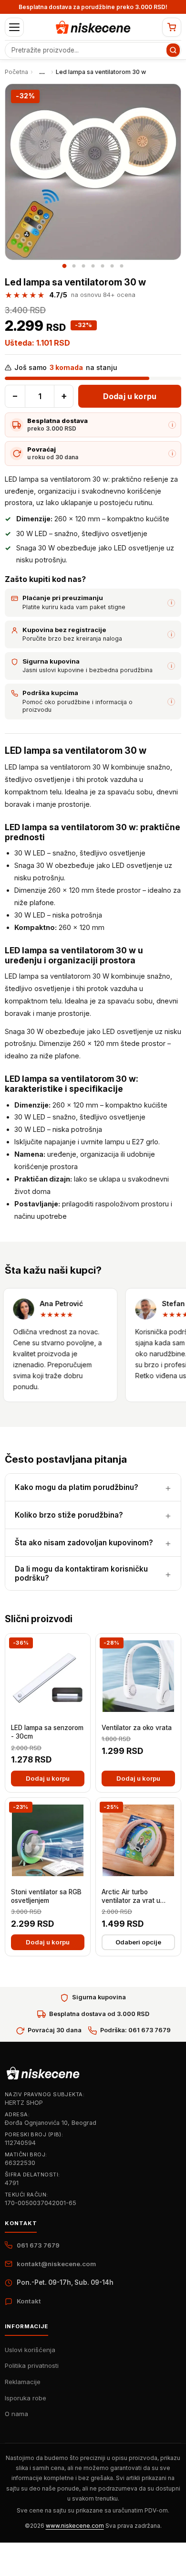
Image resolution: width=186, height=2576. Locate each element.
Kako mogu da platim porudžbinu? (77, 1487)
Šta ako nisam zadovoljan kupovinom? (84, 1543)
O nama (16, 2414)
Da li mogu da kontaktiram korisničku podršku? (81, 1573)
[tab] (64, 266)
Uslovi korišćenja (30, 2350)
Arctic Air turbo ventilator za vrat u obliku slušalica (131, 1897)
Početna (16, 72)
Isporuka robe (26, 2398)
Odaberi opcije (138, 1942)
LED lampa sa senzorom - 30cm (47, 1732)
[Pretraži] (173, 50)
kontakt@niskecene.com (56, 2264)
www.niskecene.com (75, 2526)
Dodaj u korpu (130, 396)
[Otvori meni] (14, 27)
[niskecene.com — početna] (93, 27)
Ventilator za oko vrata (137, 1728)
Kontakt (29, 2301)
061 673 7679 (38, 2245)
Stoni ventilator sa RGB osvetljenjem (46, 1896)
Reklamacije (23, 2382)
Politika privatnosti (32, 2365)
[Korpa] (172, 27)
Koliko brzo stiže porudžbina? (69, 1515)
